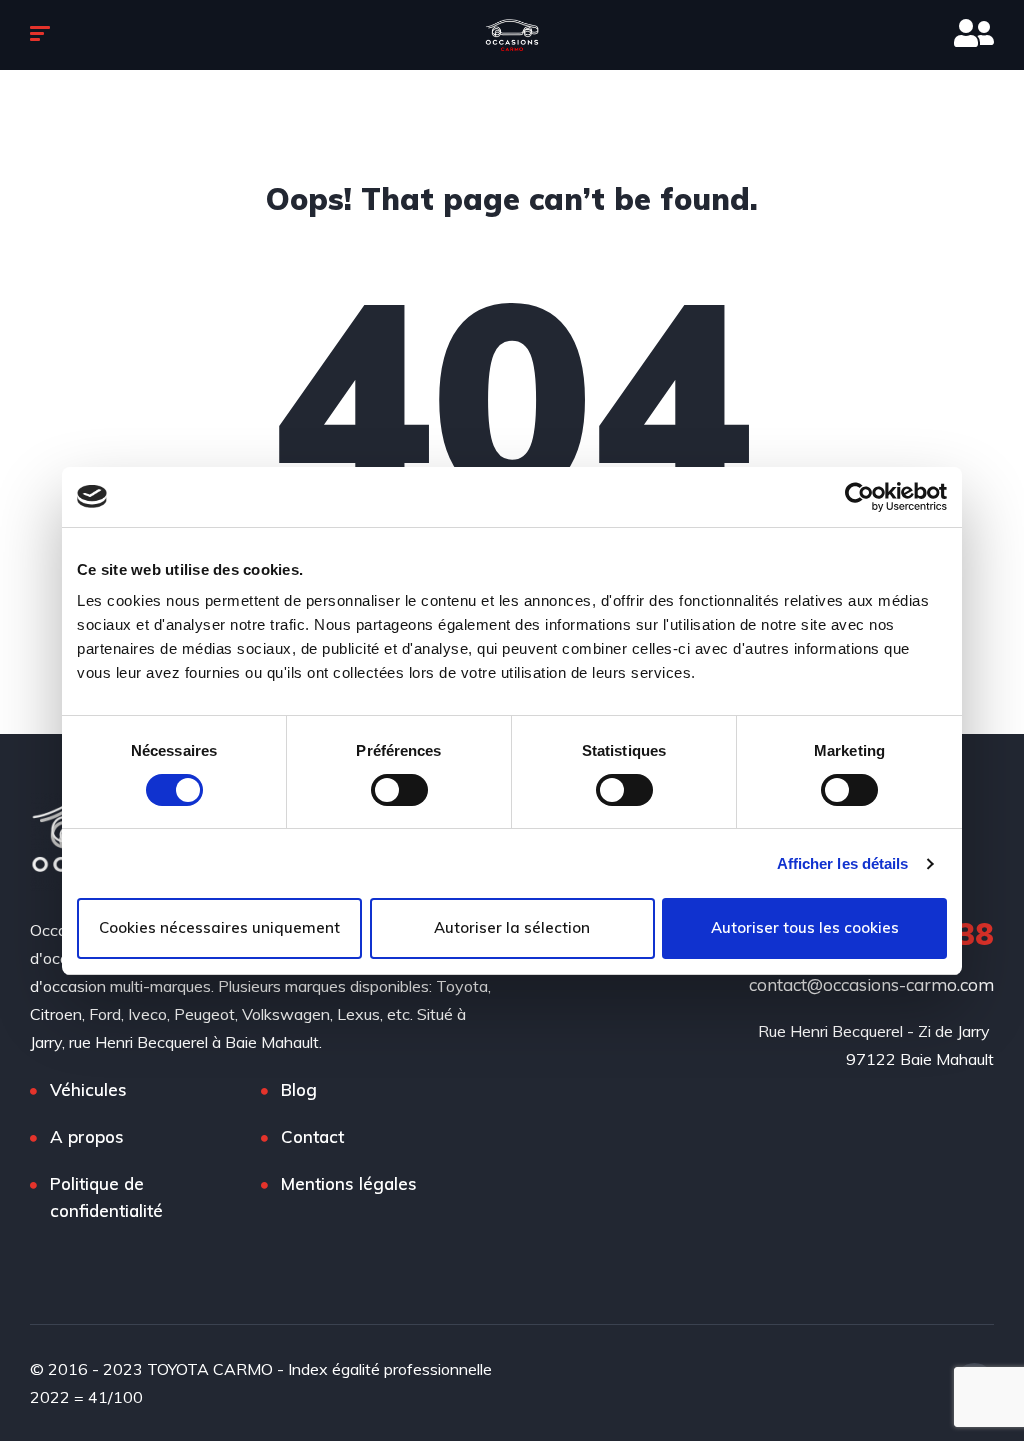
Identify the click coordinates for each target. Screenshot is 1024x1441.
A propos (87, 1136)
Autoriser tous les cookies (805, 927)
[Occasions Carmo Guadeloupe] (512, 35)
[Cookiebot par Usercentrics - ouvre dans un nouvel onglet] (859, 497)
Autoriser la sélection (512, 927)
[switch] (399, 790)
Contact (312, 1136)
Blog (299, 1089)
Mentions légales (349, 1183)
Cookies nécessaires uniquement (219, 927)
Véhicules (88, 1089)
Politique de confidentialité (106, 1197)
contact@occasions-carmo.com (871, 984)
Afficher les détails (843, 863)
